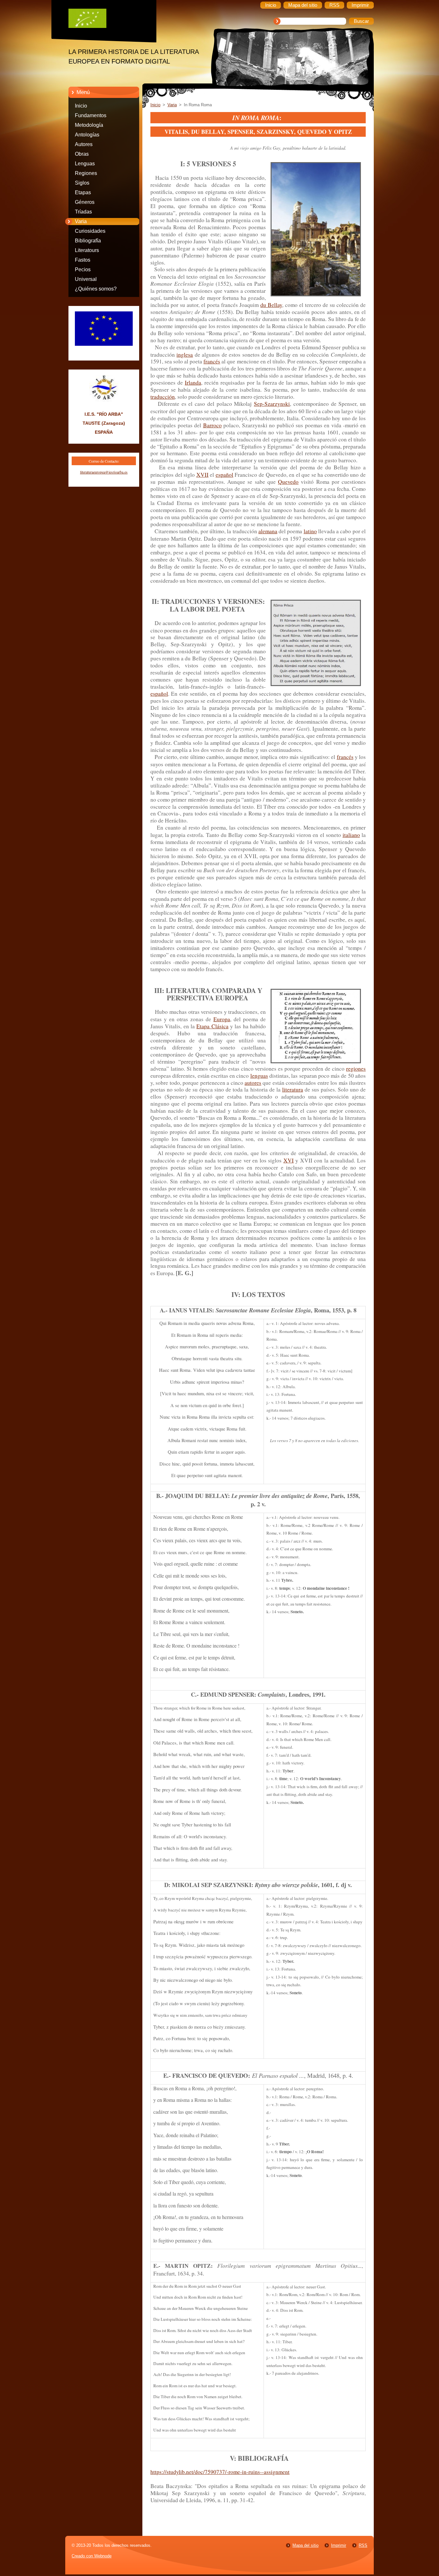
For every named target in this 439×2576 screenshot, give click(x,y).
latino (310, 531)
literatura (293, 1089)
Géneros (85, 202)
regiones (356, 1069)
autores (253, 1083)
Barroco (212, 425)
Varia (81, 221)
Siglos (82, 183)
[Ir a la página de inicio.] (109, 20)
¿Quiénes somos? (96, 289)
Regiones (86, 173)
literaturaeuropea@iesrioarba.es (104, 472)
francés (212, 361)
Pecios (83, 270)
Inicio (81, 106)
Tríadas (83, 212)
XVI (289, 1160)
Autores (84, 144)
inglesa (185, 355)
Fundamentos (91, 115)
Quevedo (288, 482)
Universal (86, 279)
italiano (351, 835)
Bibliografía (88, 241)
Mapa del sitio (305, 2545)
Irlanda (193, 383)
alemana (268, 531)
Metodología (89, 125)
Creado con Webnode (92, 2556)
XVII (202, 475)
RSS (363, 2545)
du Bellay (271, 305)
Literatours (87, 250)
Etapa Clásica (212, 1026)
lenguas (259, 1076)
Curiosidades (90, 231)
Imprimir (339, 2545)
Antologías (87, 135)
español (224, 475)
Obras (82, 154)
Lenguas (85, 164)
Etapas (83, 192)
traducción (163, 397)
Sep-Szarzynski (272, 404)
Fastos (83, 260)
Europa (222, 1019)
